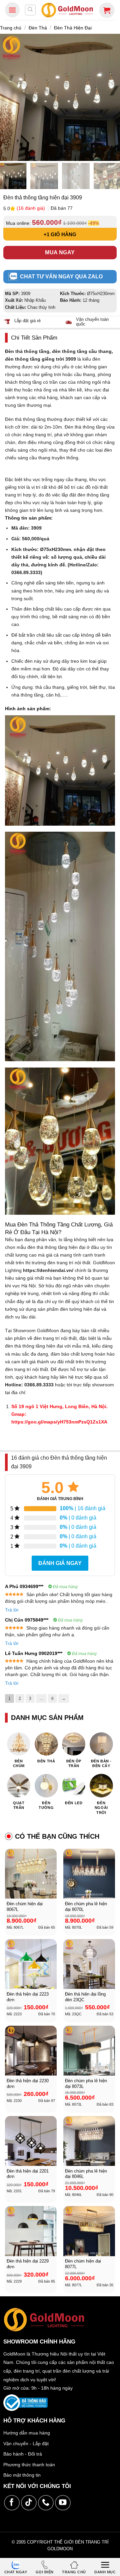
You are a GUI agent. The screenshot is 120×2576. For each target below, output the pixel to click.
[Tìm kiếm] (30, 10)
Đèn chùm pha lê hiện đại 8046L (86, 2174)
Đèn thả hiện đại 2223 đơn (28, 1997)
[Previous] (8, 97)
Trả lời (12, 1610)
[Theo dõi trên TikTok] (29, 2503)
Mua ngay (60, 252)
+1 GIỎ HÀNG (60, 234)
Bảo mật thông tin (22, 2475)
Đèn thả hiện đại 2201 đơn (28, 2174)
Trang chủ (11, 28)
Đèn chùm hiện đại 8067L (25, 1907)
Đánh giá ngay (60, 1563)
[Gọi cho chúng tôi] (46, 2503)
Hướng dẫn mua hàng (27, 2433)
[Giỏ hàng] (107, 10)
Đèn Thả (38, 28)
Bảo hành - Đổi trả (23, 2454)
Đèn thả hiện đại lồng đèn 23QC (85, 1997)
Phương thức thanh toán (29, 2465)
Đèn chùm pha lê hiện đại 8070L (86, 1907)
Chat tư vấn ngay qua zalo (61, 277)
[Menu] (12, 10)
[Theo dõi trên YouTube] (63, 2503)
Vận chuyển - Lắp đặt (26, 2444)
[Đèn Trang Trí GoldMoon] (67, 10)
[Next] (112, 97)
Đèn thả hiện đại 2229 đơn (28, 2264)
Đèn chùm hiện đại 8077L (83, 2264)
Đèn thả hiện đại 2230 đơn (28, 2084)
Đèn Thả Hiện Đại (73, 28)
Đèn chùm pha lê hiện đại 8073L (86, 2084)
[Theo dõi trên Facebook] (12, 2503)
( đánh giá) (31, 208)
